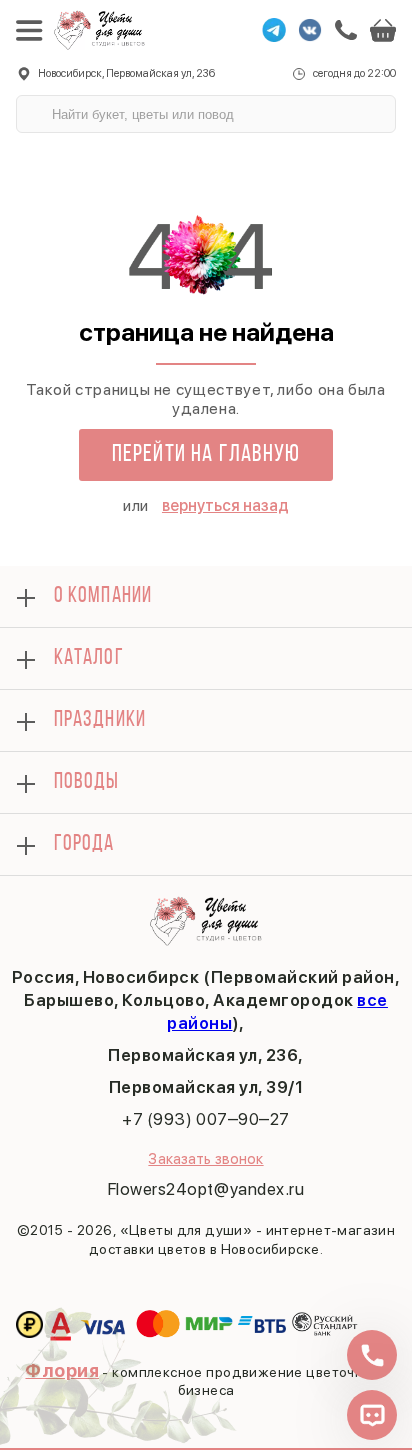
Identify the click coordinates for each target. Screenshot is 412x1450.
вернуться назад (225, 505)
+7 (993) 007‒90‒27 (205, 1119)
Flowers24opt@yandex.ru (206, 1189)
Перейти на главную (206, 455)
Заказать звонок (205, 1159)
